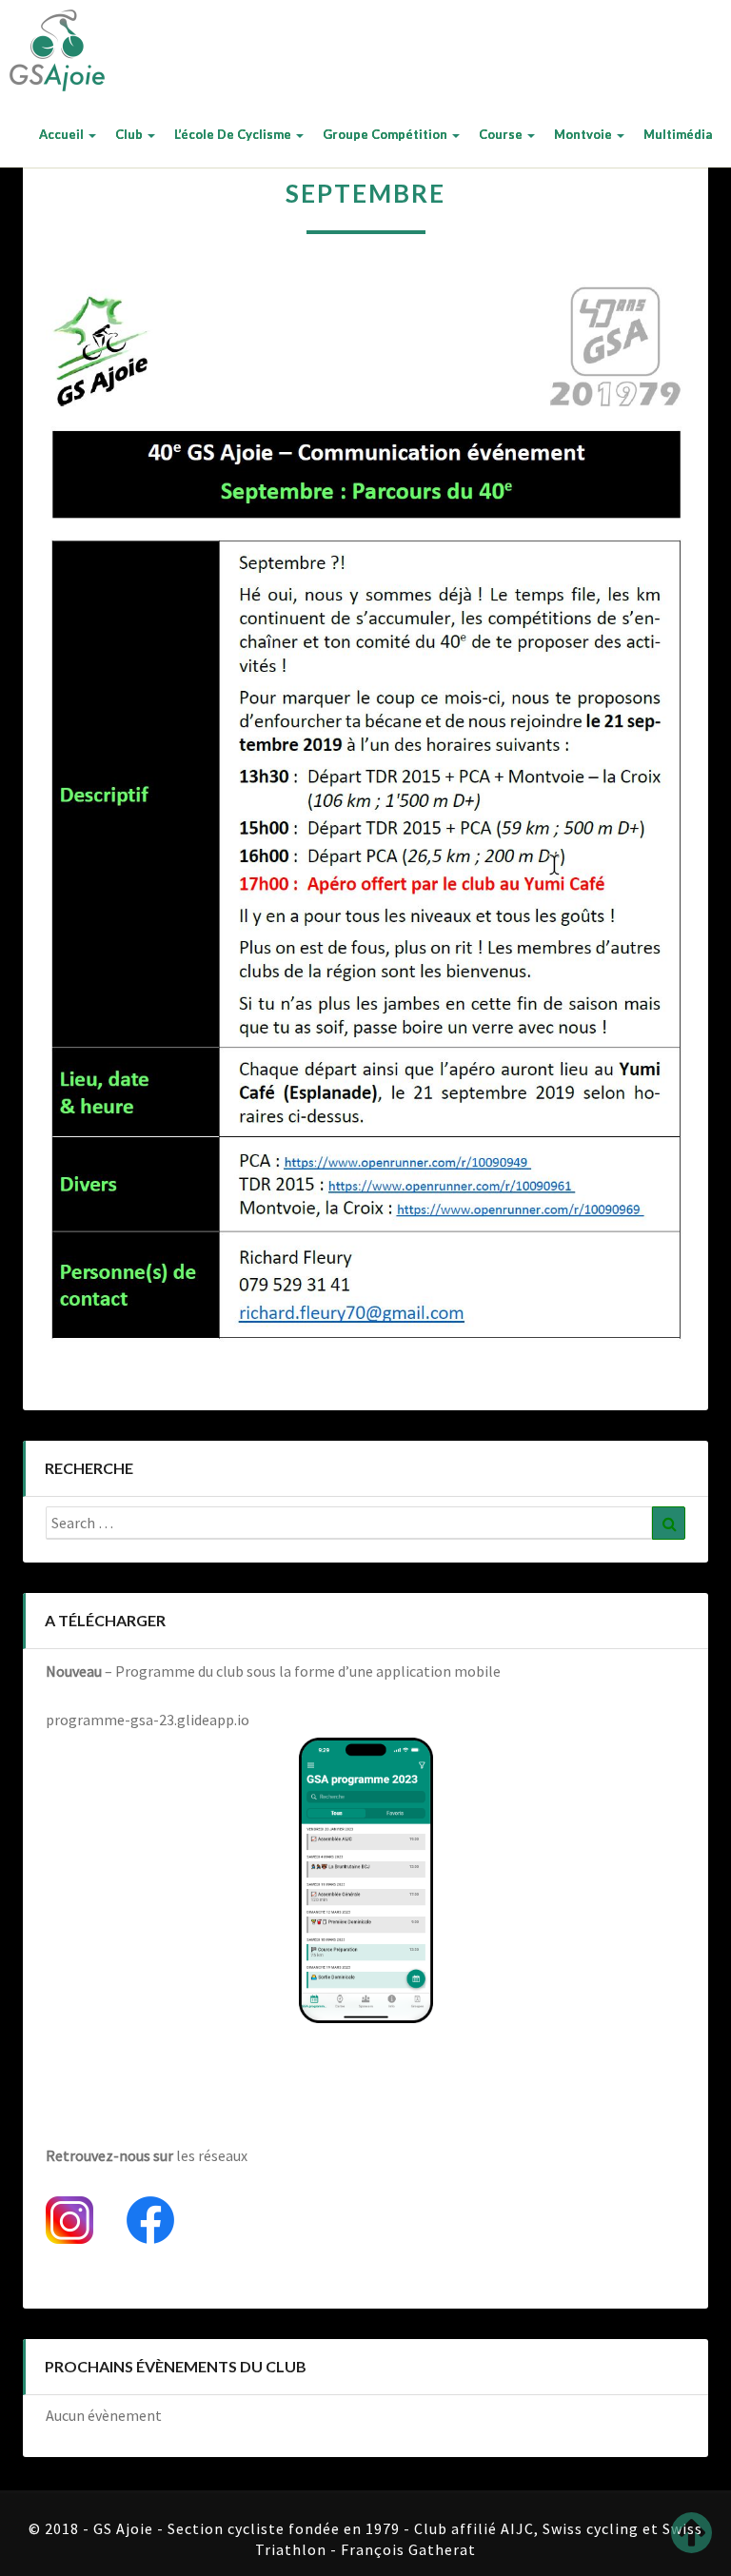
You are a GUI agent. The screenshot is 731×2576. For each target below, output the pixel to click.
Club (130, 134)
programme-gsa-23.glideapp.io (148, 1720)
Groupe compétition (386, 134)
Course (502, 134)
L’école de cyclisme (234, 134)
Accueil (63, 134)
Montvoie (584, 134)
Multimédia (678, 134)
